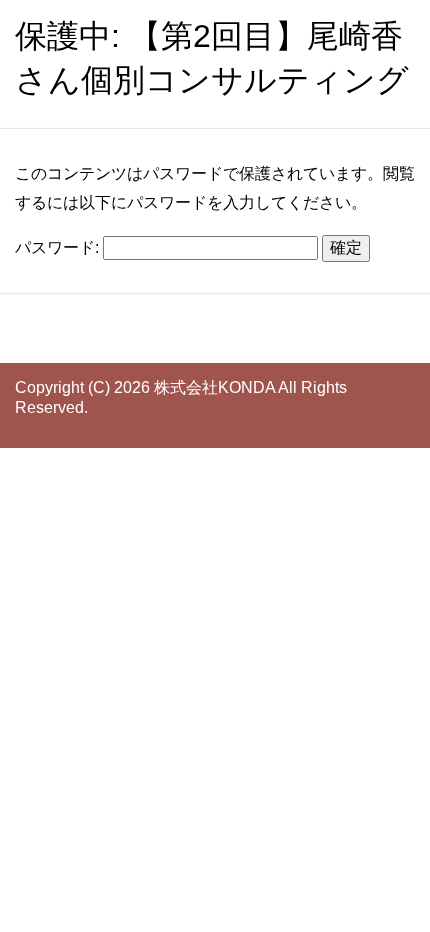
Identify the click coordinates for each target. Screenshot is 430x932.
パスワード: (59, 247)
